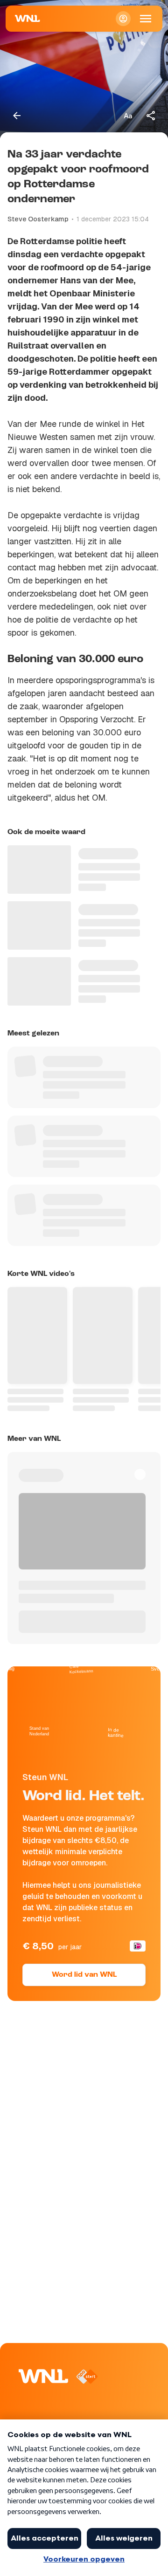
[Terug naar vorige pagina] (17, 116)
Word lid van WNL (84, 1975)
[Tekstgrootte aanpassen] (128, 116)
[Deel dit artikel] (151, 116)
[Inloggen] (123, 19)
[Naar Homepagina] (28, 19)
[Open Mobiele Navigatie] (146, 19)
